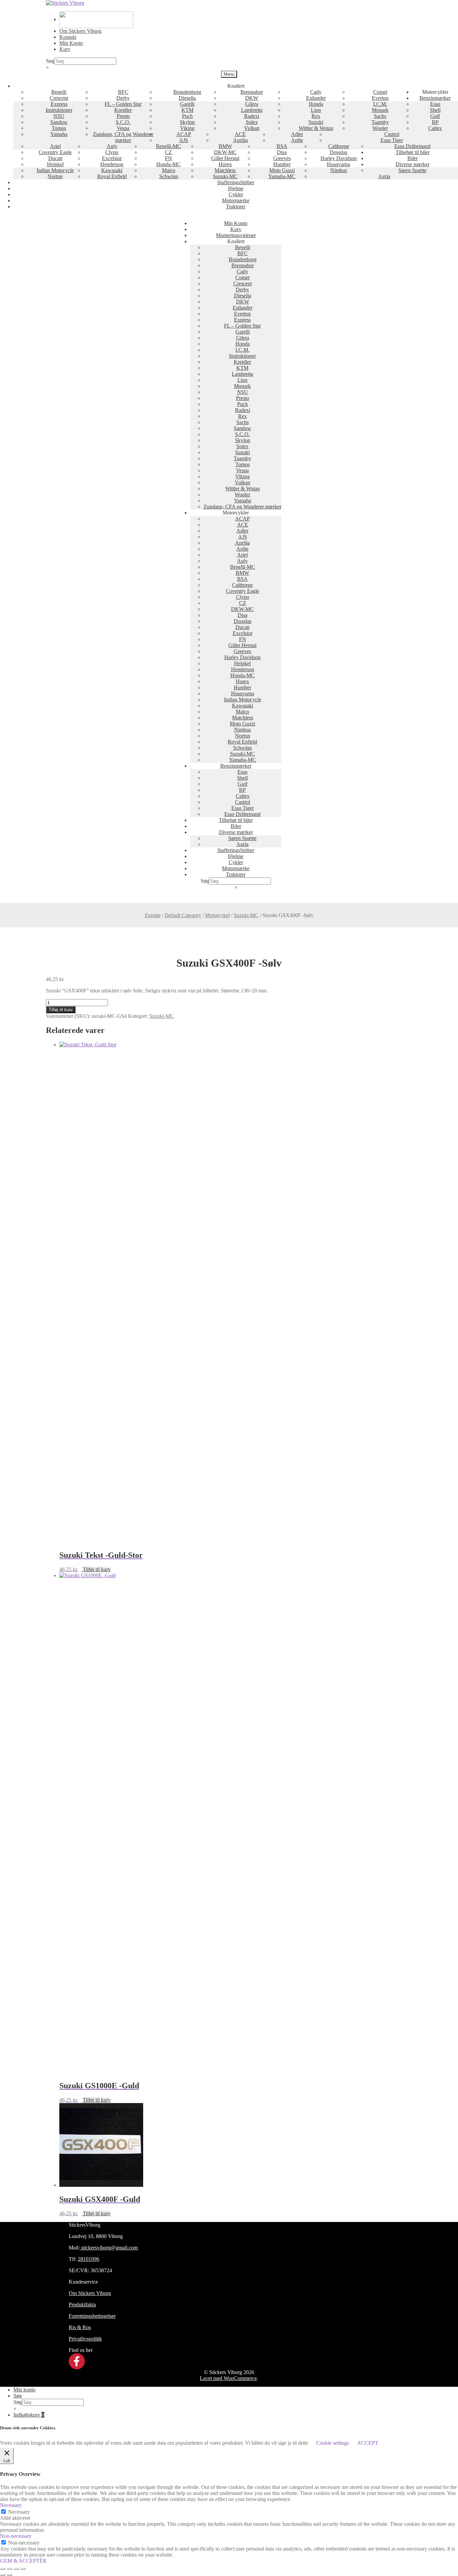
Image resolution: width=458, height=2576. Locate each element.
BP (435, 122)
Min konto (24, 2390)
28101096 (89, 2259)
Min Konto (71, 43)
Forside (153, 915)
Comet (380, 92)
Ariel (55, 146)
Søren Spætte (412, 170)
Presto (123, 116)
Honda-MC (168, 164)
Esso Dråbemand (412, 146)
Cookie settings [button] (332, 2443)
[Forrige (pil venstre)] (3, 2575)
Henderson (112, 164)
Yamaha (59, 134)
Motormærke (236, 200)
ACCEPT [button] (368, 2443)
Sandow (59, 122)
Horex (225, 164)
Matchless (225, 170)
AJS (184, 140)
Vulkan (252, 128)
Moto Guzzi (282, 170)
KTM (187, 110)
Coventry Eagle (55, 152)
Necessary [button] (11, 2505)
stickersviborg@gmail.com (109, 2248)
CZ (168, 152)
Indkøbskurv (29, 2415)
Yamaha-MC (282, 176)
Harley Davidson (339, 158)
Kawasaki (112, 170)
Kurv (65, 49)
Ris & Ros (80, 2327)
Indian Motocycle (55, 170)
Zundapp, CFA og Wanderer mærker (123, 137)
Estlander (316, 98)
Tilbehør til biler (413, 152)
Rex (316, 116)
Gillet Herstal (225, 158)
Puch (187, 116)
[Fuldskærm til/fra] (9, 2569)
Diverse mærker (413, 164)
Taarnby (380, 122)
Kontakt (68, 37)
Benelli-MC (168, 146)
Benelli (59, 92)
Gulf (435, 116)
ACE (240, 134)
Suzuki (316, 122)
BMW (225, 146)
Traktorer (236, 206)
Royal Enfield (112, 176)
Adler (297, 134)
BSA (282, 146)
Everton (380, 98)
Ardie (297, 140)
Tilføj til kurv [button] (97, 1569)
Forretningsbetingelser (92, 2316)
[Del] (16, 2569)
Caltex (435, 128)
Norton (55, 176)
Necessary (19, 2512)
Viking (187, 128)
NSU (59, 116)
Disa (282, 152)
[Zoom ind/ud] (3, 2569)
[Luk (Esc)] (23, 2569)
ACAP (184, 134)
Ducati (55, 158)
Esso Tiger (392, 140)
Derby (123, 98)
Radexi (252, 116)
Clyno (112, 152)
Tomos (59, 128)
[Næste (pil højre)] (9, 2575)
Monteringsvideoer (236, 235)
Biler (413, 158)
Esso (435, 104)
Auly (112, 146)
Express (59, 104)
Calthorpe (339, 146)
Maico (169, 170)
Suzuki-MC (225, 176)
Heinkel (55, 164)
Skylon (187, 122)
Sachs (380, 116)
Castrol (392, 134)
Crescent (59, 98)
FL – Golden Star (123, 104)
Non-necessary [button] (16, 2536)
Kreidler (123, 110)
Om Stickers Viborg (80, 31)
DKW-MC (225, 152)
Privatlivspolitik (85, 2339)
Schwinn (169, 176)
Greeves (282, 158)
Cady (316, 92)
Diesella (187, 98)
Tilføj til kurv (61, 1010)
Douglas (338, 152)
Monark (380, 110)
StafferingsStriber (236, 182)
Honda (316, 104)
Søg (50, 61)
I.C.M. (380, 104)
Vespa (123, 128)
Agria (384, 176)
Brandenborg (187, 92)
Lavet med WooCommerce (228, 2378)
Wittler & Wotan (316, 128)
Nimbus (339, 170)
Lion (316, 110)
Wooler (380, 128)
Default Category (183, 915)
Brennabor (252, 92)
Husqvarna (338, 164)
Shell (435, 110)
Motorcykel (217, 915)
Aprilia (240, 140)
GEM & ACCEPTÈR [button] (23, 2561)
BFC (123, 92)
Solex (252, 122)
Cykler (236, 194)
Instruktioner (59, 110)
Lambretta (252, 110)
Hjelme (236, 188)
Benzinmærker (435, 98)
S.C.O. (123, 122)
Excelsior (112, 158)
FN (168, 158)
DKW (252, 98)
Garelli (187, 104)
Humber (282, 164)
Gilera (252, 104)
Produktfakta (82, 2305)
